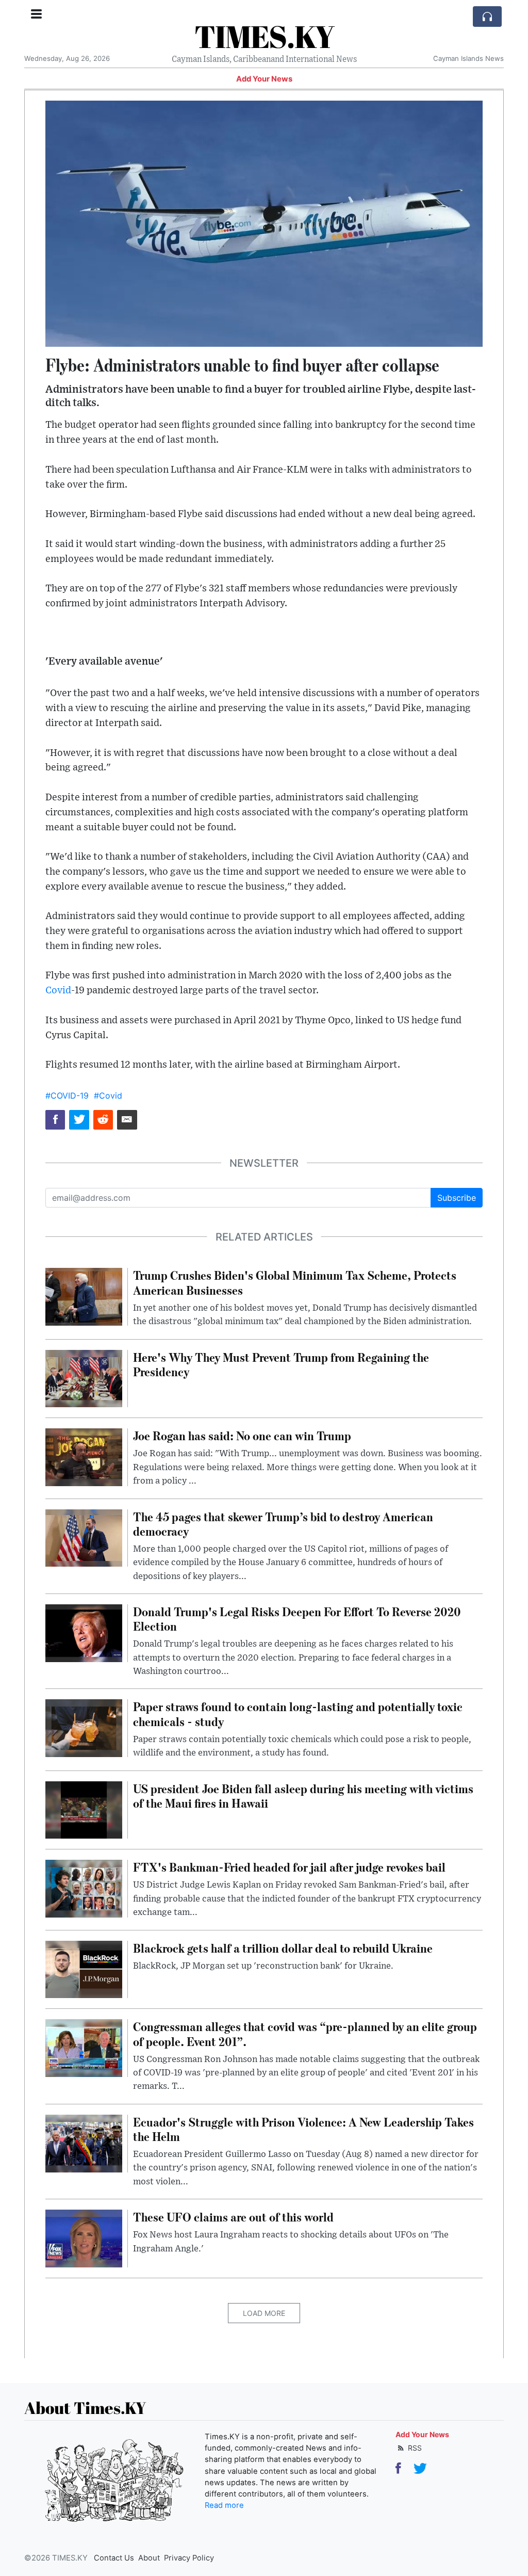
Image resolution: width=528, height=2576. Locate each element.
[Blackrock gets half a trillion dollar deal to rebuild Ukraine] (84, 1969)
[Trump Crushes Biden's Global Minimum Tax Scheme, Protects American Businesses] (84, 1296)
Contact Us (114, 2558)
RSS (414, 2448)
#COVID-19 (67, 1096)
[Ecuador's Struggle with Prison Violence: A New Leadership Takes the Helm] (84, 2143)
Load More (264, 2313)
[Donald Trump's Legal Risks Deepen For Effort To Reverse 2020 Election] (84, 1632)
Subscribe (457, 1198)
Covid (58, 991)
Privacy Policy (189, 2558)
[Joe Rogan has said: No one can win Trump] (84, 1457)
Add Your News (264, 79)
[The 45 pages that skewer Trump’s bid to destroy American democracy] (84, 1537)
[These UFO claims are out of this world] (84, 2238)
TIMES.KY (264, 36)
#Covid (108, 1096)
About (149, 2558)
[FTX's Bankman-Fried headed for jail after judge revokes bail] (84, 1888)
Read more (224, 2505)
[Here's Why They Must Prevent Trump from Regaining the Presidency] (84, 1378)
